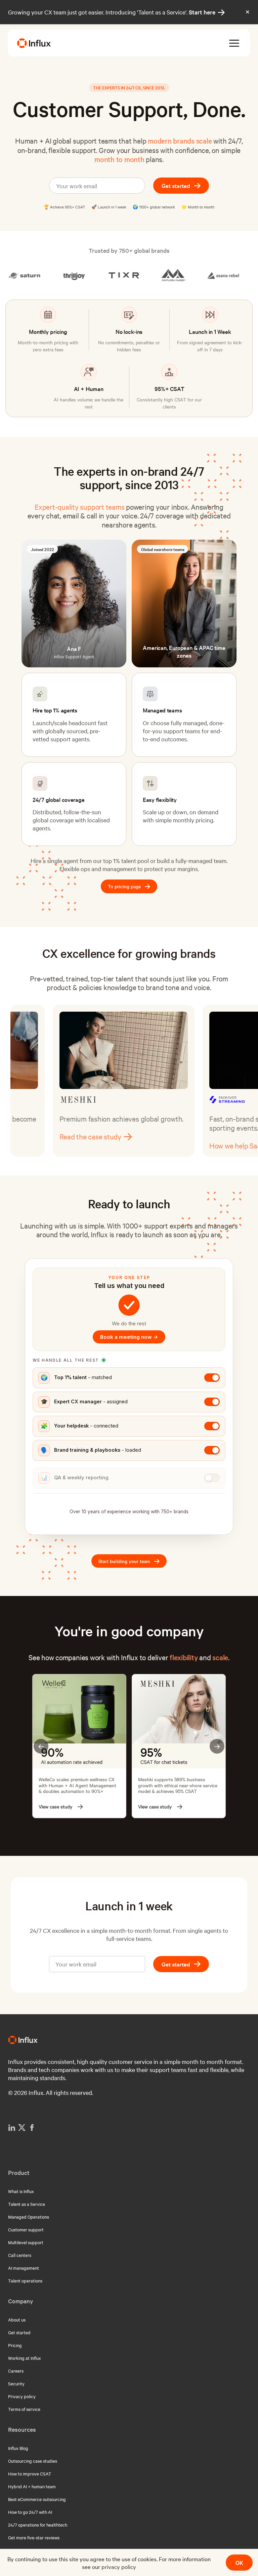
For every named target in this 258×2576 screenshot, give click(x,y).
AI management (24, 2268)
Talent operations (25, 2280)
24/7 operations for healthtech (38, 2525)
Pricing (15, 2345)
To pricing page (129, 887)
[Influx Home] (34, 43)
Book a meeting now (129, 1337)
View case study (55, 1807)
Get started (176, 185)
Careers (16, 2371)
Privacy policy (22, 2396)
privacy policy (119, 2566)
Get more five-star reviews (34, 2537)
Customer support (26, 2229)
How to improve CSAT (30, 2473)
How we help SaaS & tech (49, 1145)
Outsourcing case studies (33, 2461)
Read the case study (191, 1145)
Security (16, 2383)
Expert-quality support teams (79, 507)
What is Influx (21, 2191)
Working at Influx (25, 2358)
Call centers (20, 2255)
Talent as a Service (27, 2204)
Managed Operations (29, 2217)
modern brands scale (180, 141)
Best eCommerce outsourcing (37, 2499)
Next (217, 1746)
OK (239, 2562)
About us (17, 2319)
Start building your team (129, 1562)
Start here (207, 12)
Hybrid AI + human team (32, 2486)
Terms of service (24, 2409)
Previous (41, 1746)
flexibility (184, 1657)
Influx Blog (18, 2448)
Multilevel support (26, 2242)
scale (220, 1657)
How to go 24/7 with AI (30, 2512)
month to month (119, 159)
